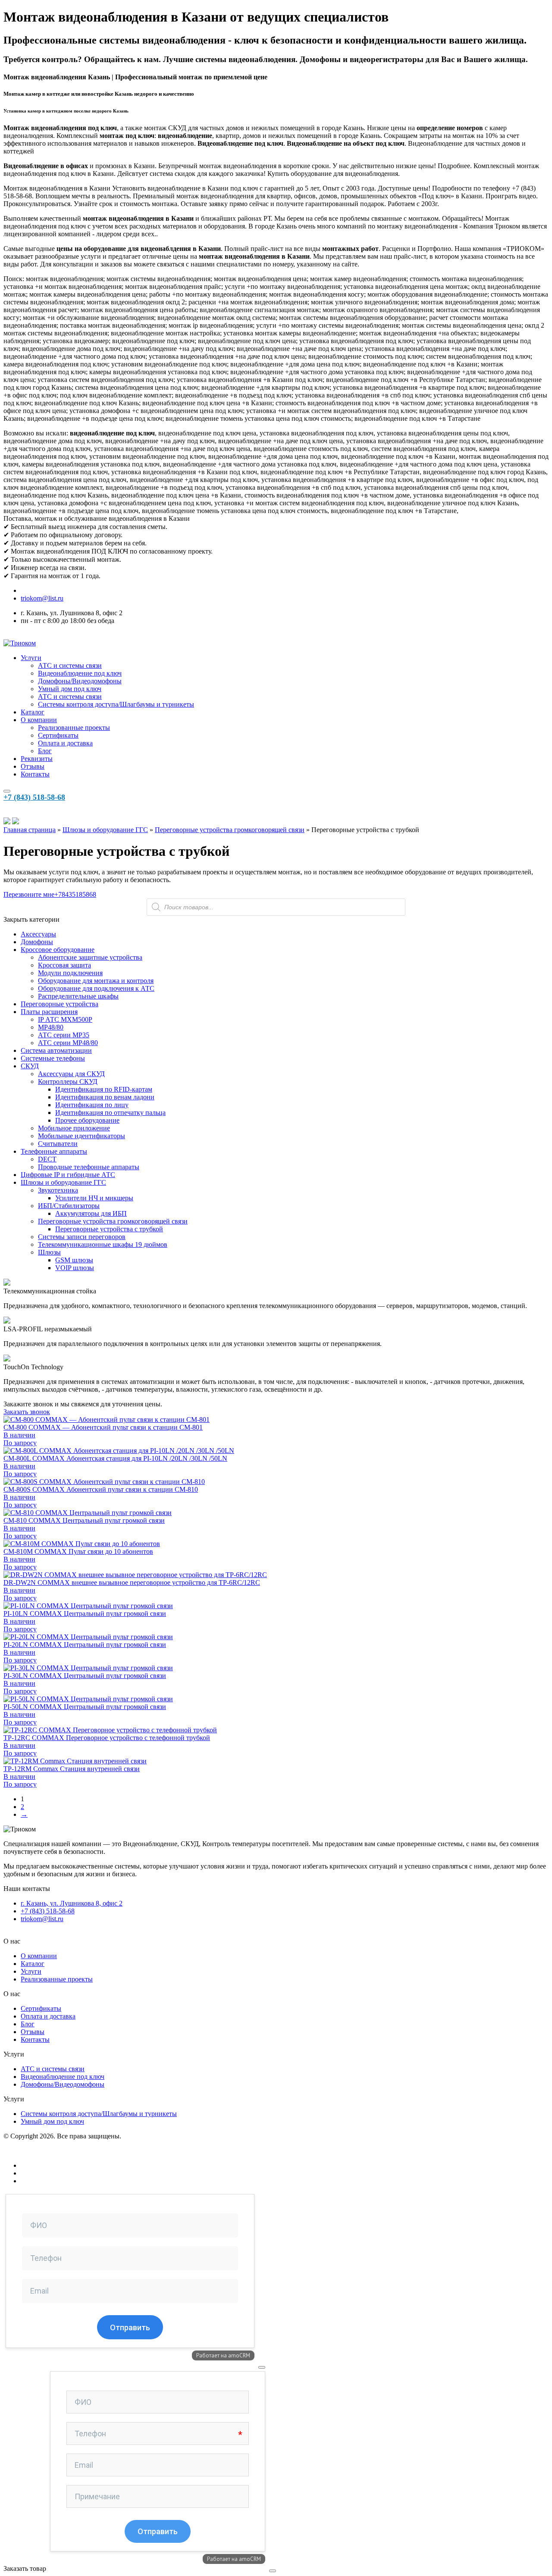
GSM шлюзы (74, 1260)
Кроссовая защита (64, 965)
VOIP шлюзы (75, 1268)
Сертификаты (58, 735)
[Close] (262, 2367)
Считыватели (58, 1144)
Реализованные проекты (74, 728)
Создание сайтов (45, 2165)
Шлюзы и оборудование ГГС (105, 830)
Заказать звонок (27, 1412)
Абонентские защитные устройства (90, 957)
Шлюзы (49, 1252)
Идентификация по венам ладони (105, 1097)
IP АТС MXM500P (65, 1019)
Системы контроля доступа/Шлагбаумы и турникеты (116, 704)
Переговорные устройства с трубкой (109, 1229)
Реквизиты (37, 759)
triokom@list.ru (42, 598)
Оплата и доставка (65, 743)
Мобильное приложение (74, 1128)
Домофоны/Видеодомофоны (80, 681)
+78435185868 (75, 894)
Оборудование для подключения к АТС (96, 988)
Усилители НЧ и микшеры (94, 1198)
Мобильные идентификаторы (82, 1136)
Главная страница (30, 830)
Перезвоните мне (29, 894)
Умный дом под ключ (70, 689)
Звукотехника (58, 1190)
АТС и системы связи (70, 665)
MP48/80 (51, 1027)
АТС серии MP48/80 (68, 1043)
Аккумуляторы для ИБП (91, 1213)
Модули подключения (70, 973)
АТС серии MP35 (64, 1035)
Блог (45, 751)
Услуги (31, 658)
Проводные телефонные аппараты (89, 1167)
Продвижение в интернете (60, 2173)
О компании (39, 720)
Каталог (33, 712)
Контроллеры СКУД (68, 1081)
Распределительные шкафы (78, 996)
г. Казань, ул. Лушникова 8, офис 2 (72, 1903)
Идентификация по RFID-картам (104, 1089)
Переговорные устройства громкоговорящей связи (230, 830)
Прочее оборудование (87, 1120)
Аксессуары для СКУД (71, 1074)
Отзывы (33, 766)
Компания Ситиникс (51, 2181)
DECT (47, 1159)
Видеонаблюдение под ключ (80, 673)
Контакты (35, 774)
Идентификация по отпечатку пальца (110, 1113)
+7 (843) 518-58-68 (34, 797)
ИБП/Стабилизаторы (69, 1206)
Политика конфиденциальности (51, 2151)
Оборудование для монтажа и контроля (96, 981)
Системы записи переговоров (82, 1237)
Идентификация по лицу (92, 1105)
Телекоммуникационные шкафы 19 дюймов (103, 1244)
